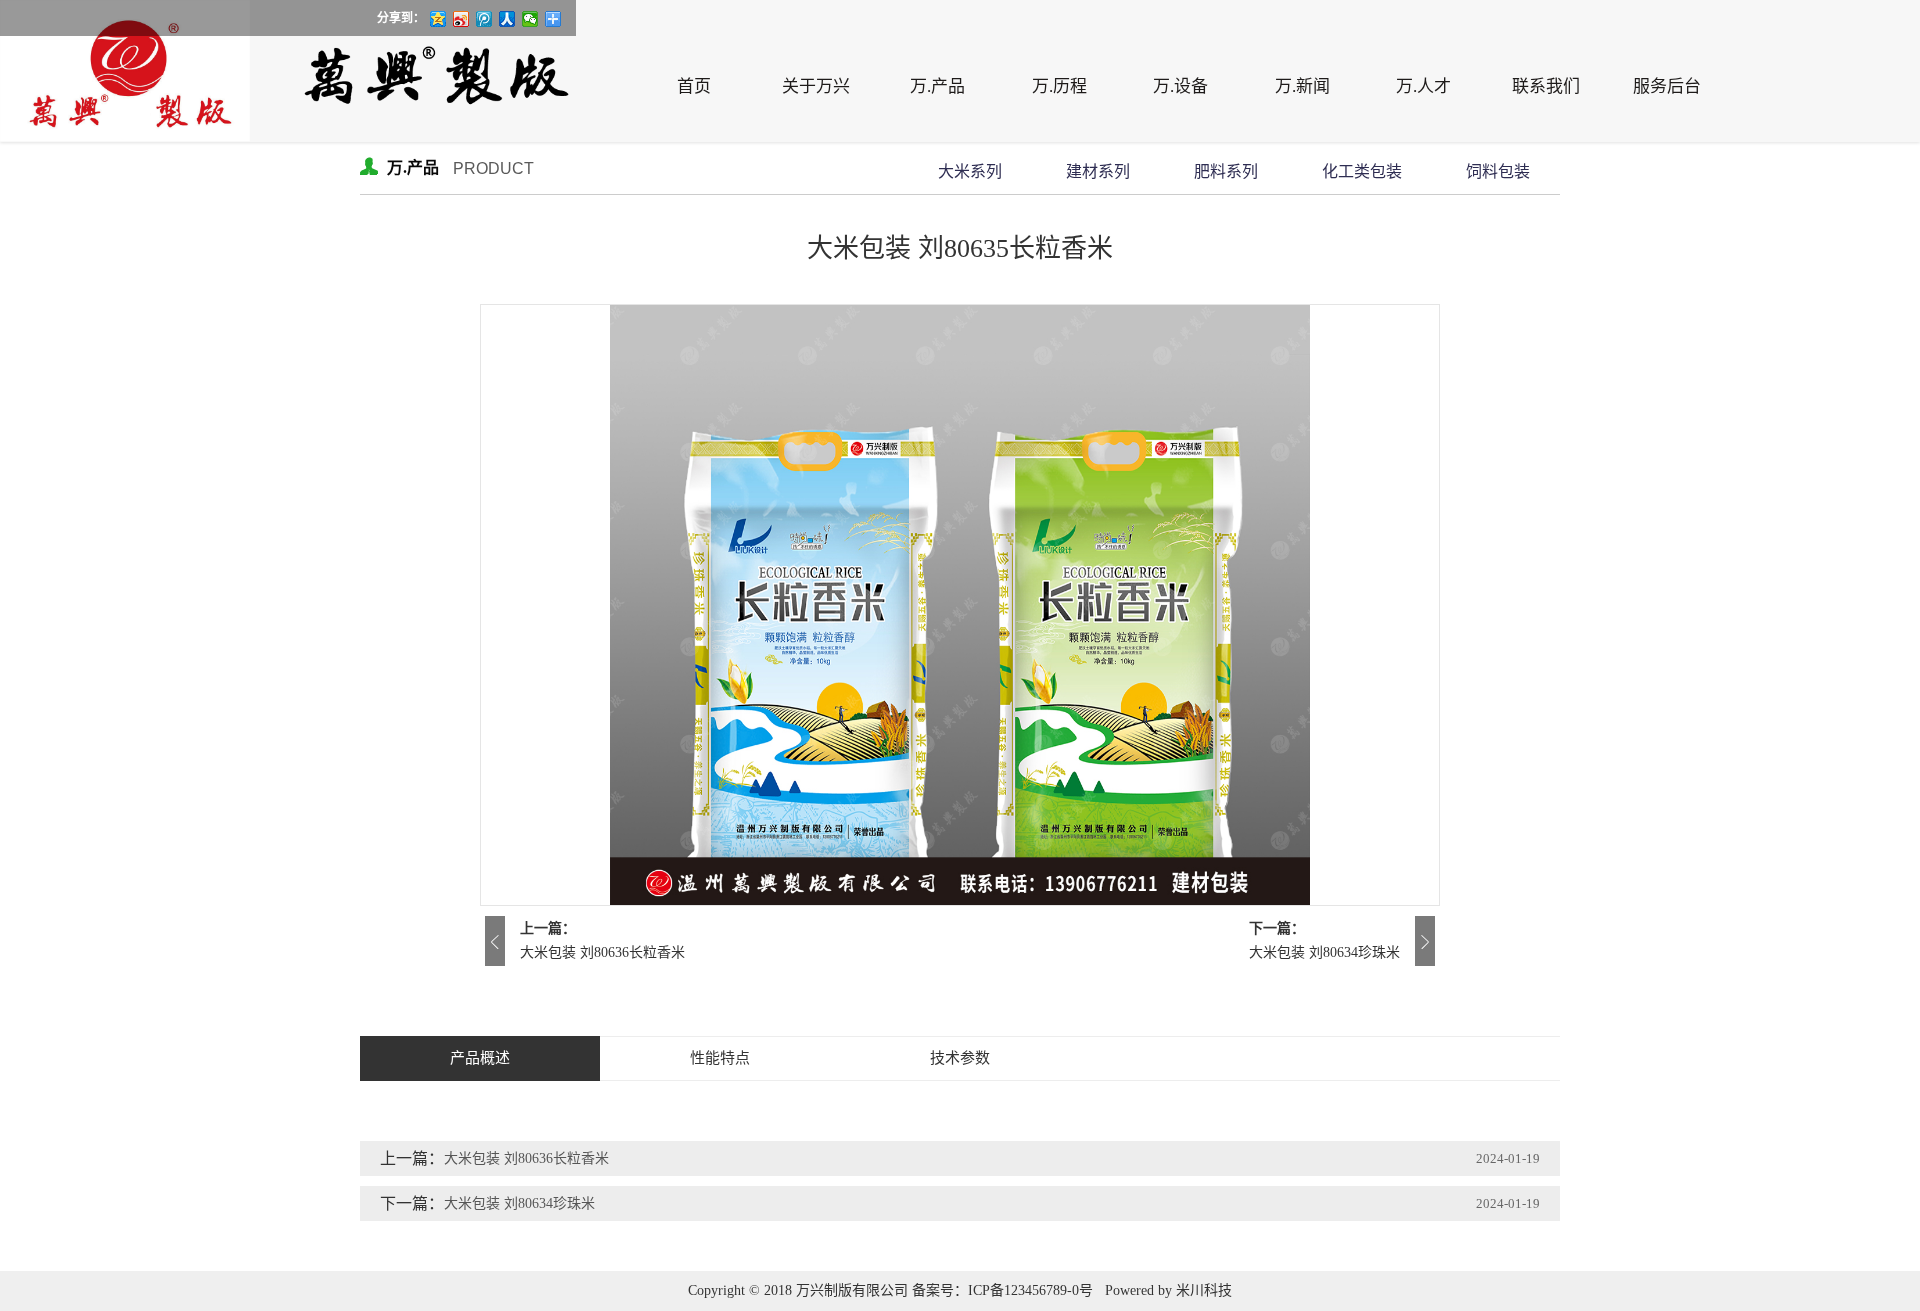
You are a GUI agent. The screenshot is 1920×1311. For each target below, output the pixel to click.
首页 (694, 86)
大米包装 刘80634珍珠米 (1324, 952)
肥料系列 (1226, 171)
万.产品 (937, 86)
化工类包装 (1362, 171)
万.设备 (1180, 86)
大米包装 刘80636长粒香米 (602, 952)
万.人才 (1423, 86)
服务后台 (1667, 86)
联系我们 (1546, 86)
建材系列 (1098, 171)
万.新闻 (1302, 86)
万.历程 (1059, 86)
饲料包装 (1498, 171)
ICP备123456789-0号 (1030, 1290)
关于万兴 (816, 86)
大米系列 (970, 171)
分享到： (401, 18)
